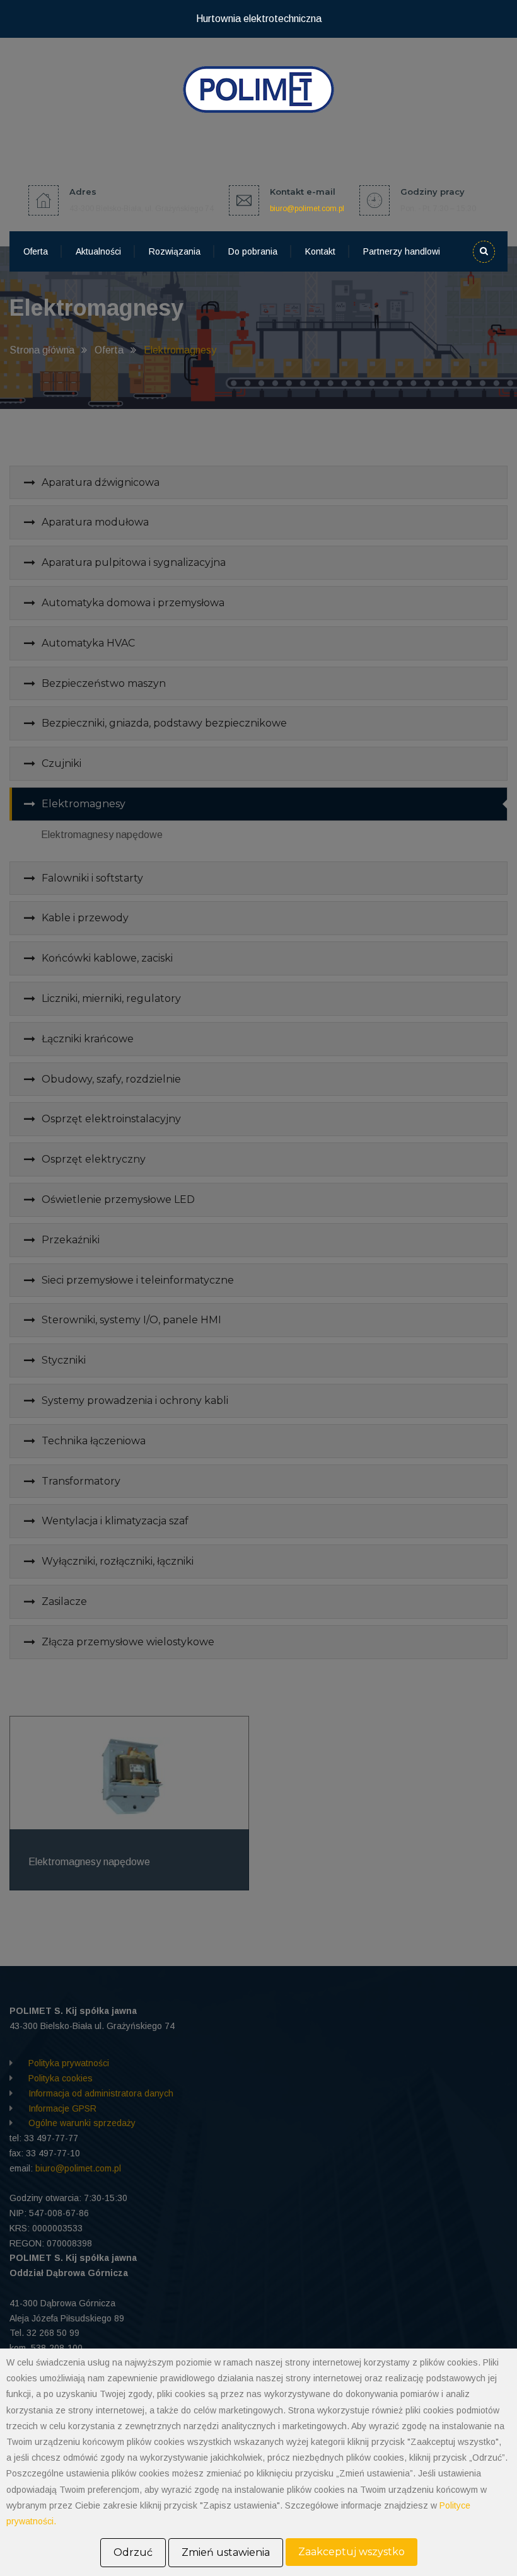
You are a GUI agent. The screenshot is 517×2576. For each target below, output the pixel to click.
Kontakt (320, 251)
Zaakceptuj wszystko (351, 2552)
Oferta (36, 251)
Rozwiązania (175, 251)
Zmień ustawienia (226, 2552)
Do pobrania (253, 251)
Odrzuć (133, 2552)
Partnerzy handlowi (402, 251)
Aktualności (98, 251)
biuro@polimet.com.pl (307, 209)
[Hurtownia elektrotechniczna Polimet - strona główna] (258, 89)
